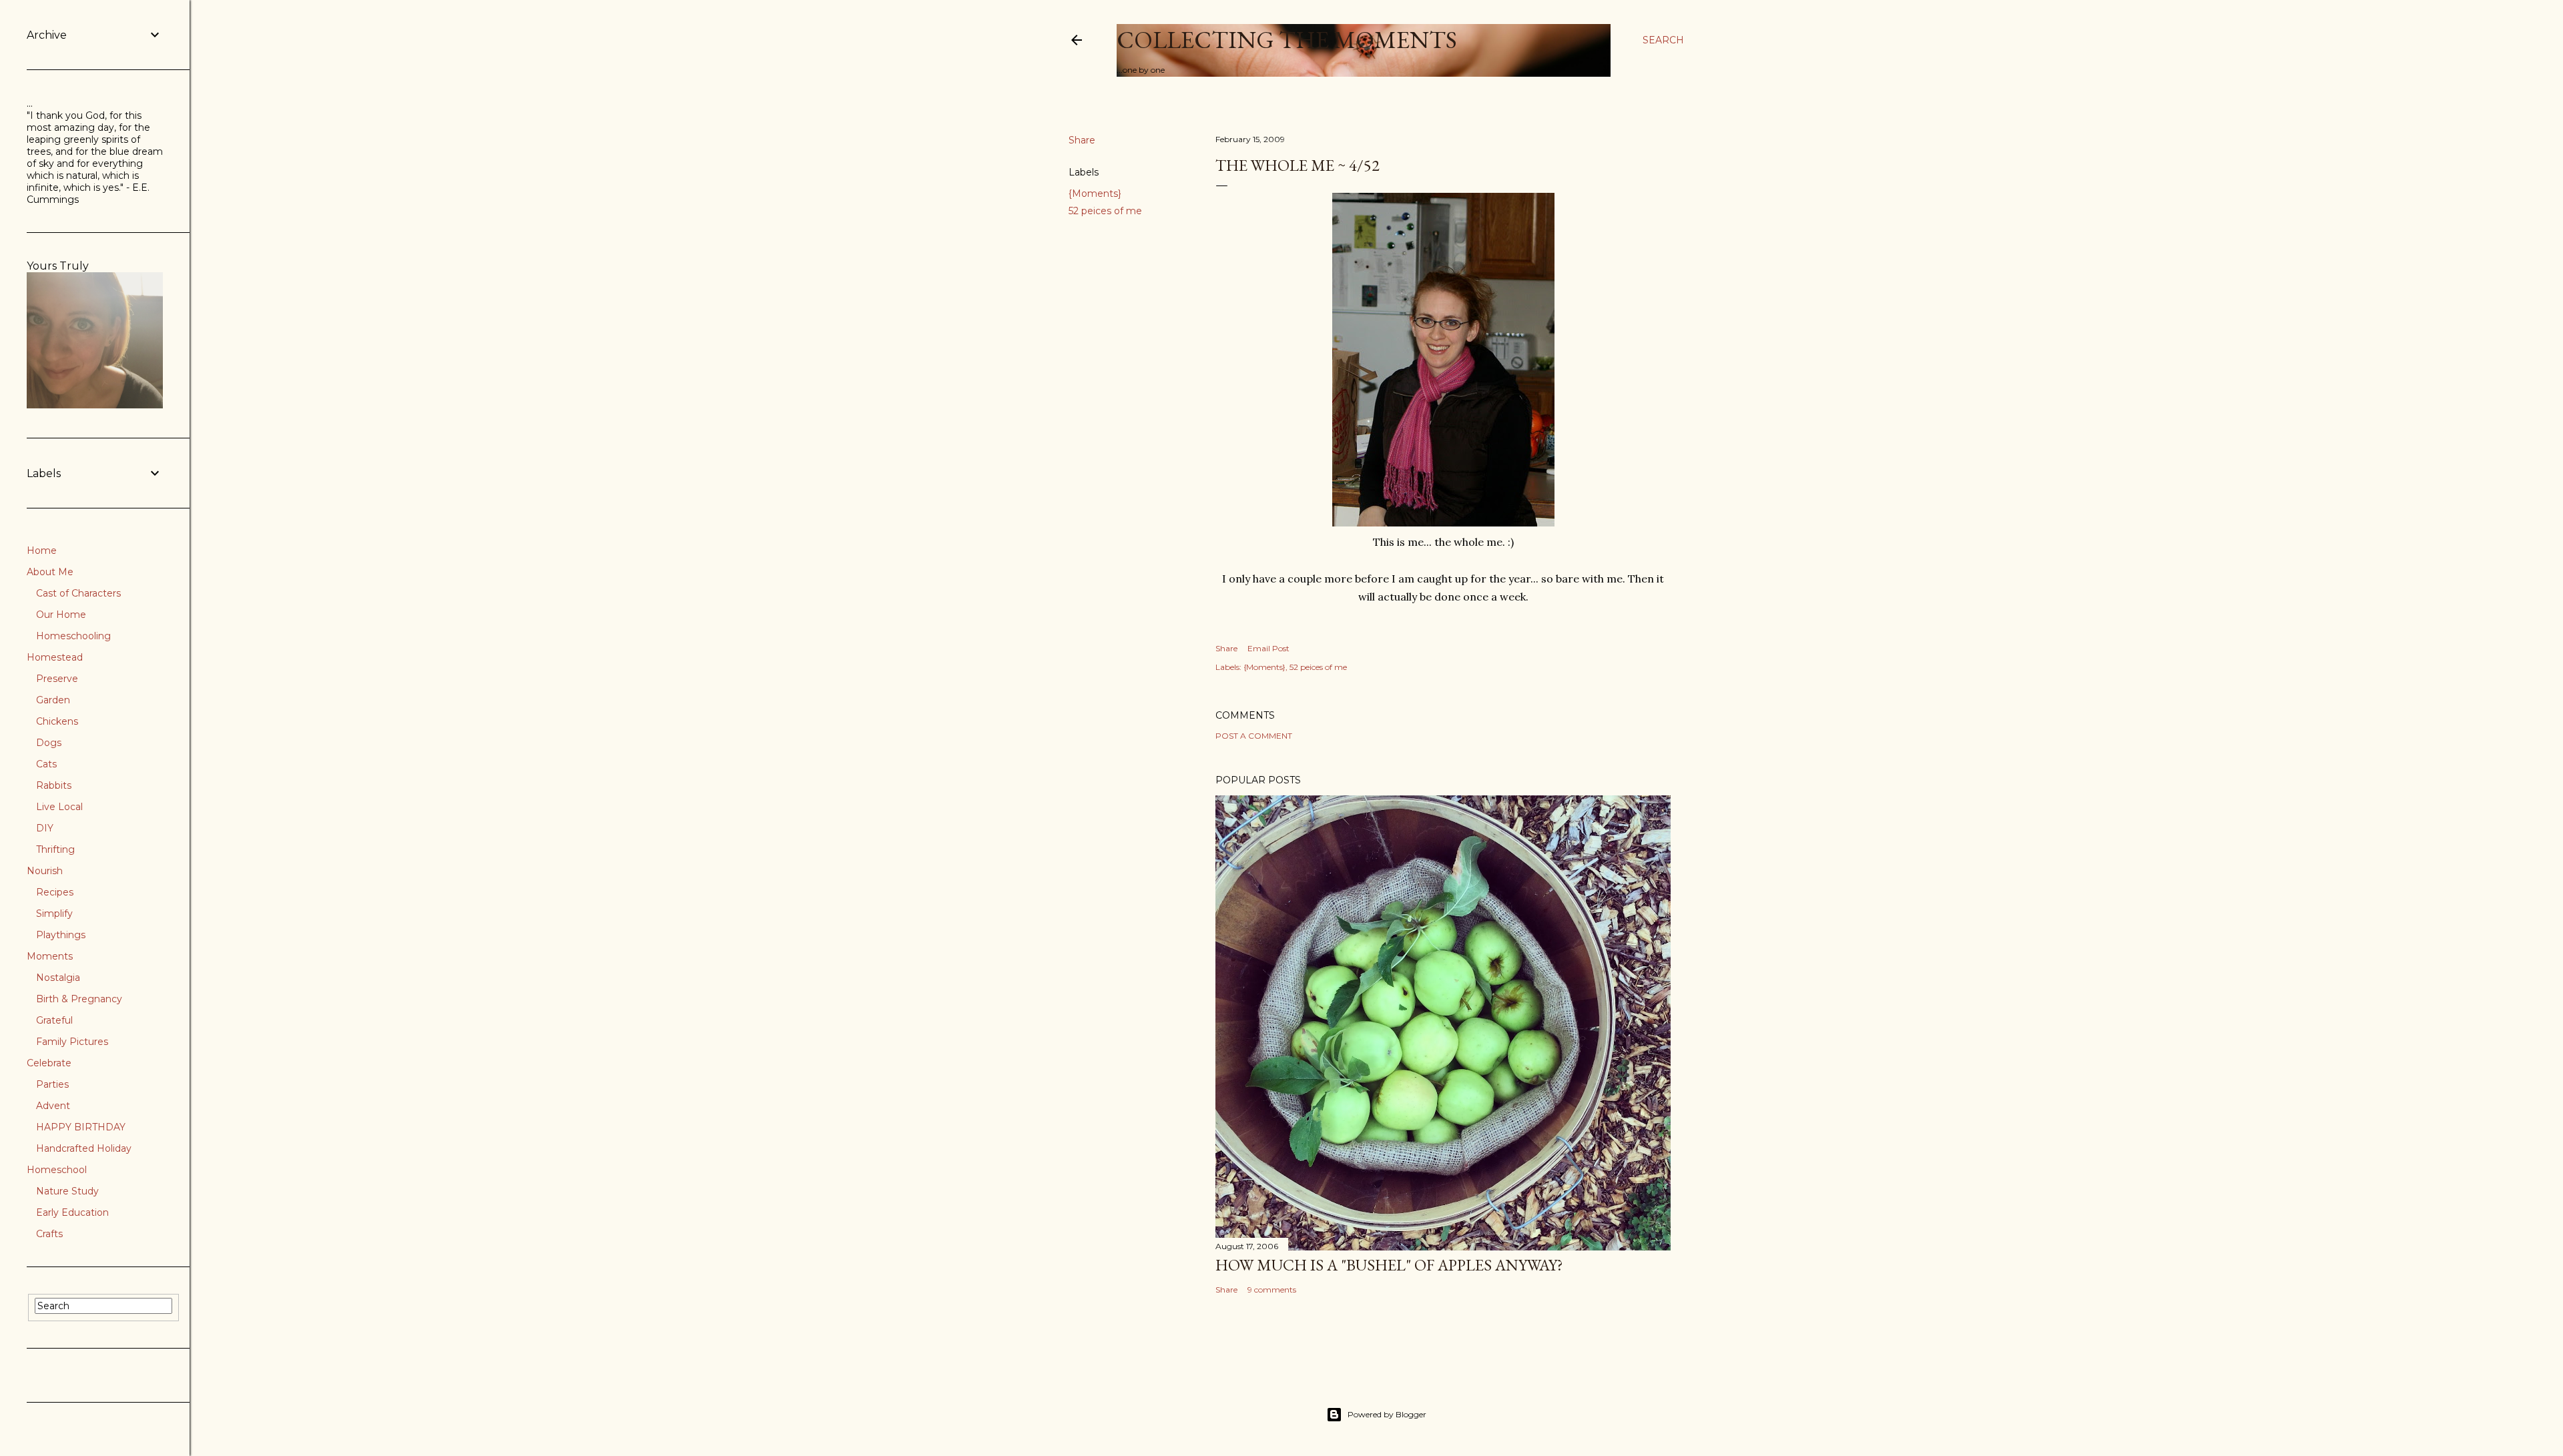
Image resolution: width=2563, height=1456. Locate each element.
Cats (46, 764)
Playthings (61, 935)
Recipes (55, 892)
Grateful (54, 1020)
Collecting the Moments (1287, 40)
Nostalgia (58, 978)
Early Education (72, 1212)
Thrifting (55, 849)
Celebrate (49, 1063)
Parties (52, 1084)
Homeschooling (73, 636)
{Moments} (1095, 194)
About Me (50, 572)
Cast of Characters (78, 593)
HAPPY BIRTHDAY (81, 1127)
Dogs (49, 743)
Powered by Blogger (1387, 1414)
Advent (53, 1106)
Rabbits (54, 785)
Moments (50, 956)
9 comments (1272, 1290)
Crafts (49, 1234)
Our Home (61, 615)
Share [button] (1082, 140)
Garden (53, 700)
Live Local (59, 807)
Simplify (54, 914)
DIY (45, 828)
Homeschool (57, 1170)
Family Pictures (72, 1042)
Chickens (57, 721)
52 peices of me (1105, 211)
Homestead (55, 657)
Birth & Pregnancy (79, 999)
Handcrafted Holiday (84, 1148)
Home (42, 551)
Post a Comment (1254, 736)
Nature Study (67, 1191)
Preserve (57, 679)
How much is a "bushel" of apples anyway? (1389, 1265)
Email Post (1268, 648)
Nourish (45, 871)
